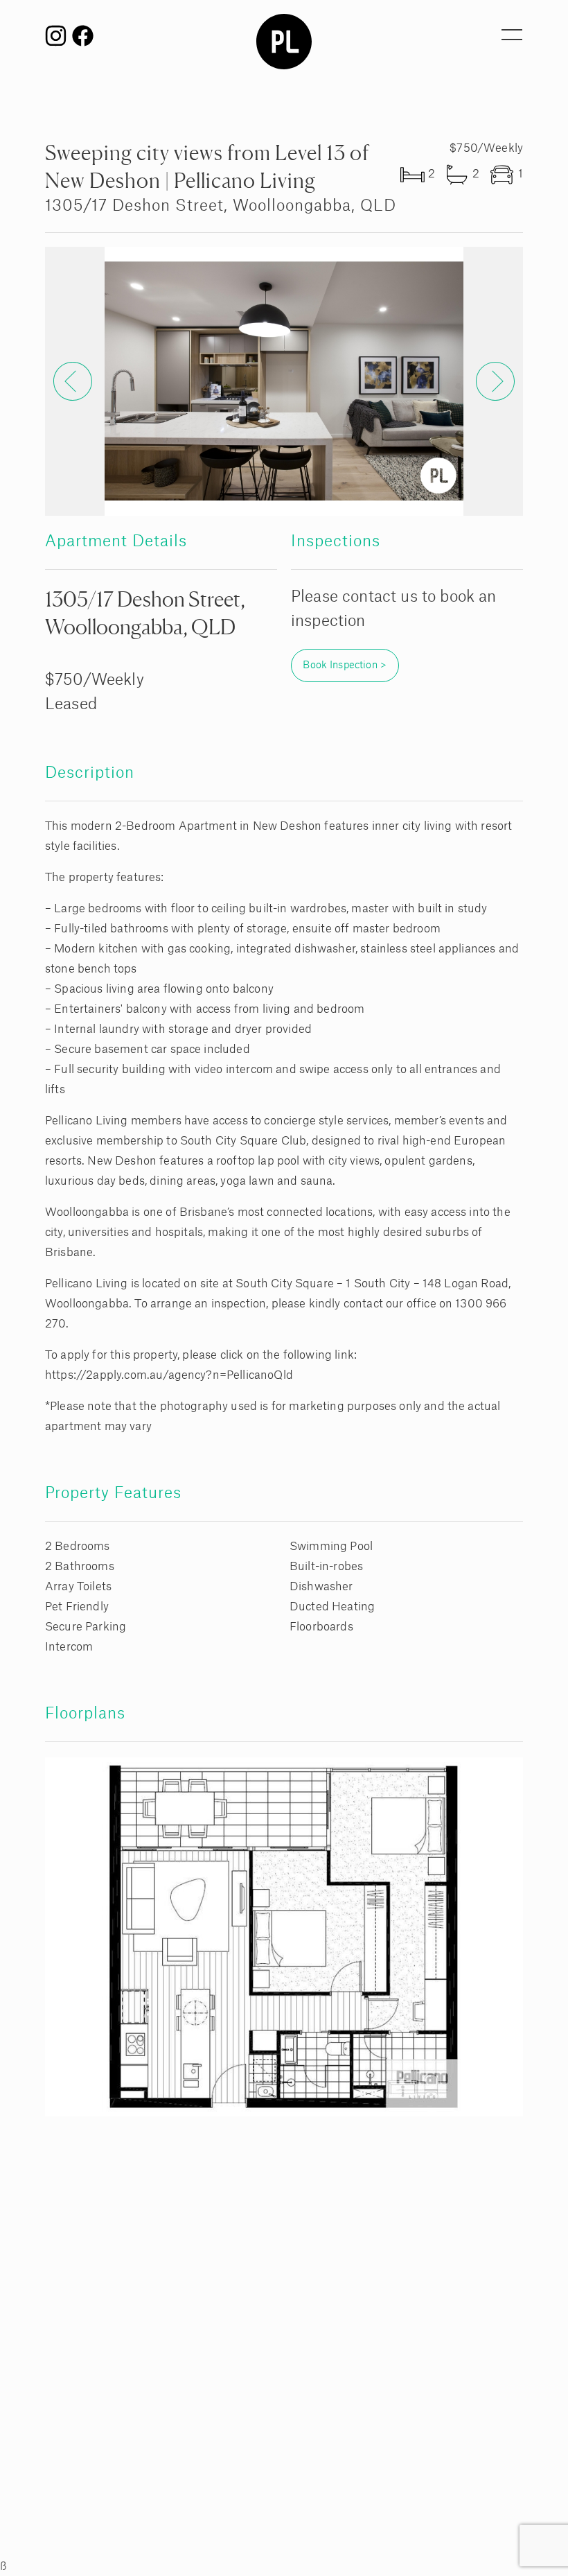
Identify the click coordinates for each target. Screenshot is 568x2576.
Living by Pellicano (284, 42)
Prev (73, 381)
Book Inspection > (345, 665)
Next (495, 381)
